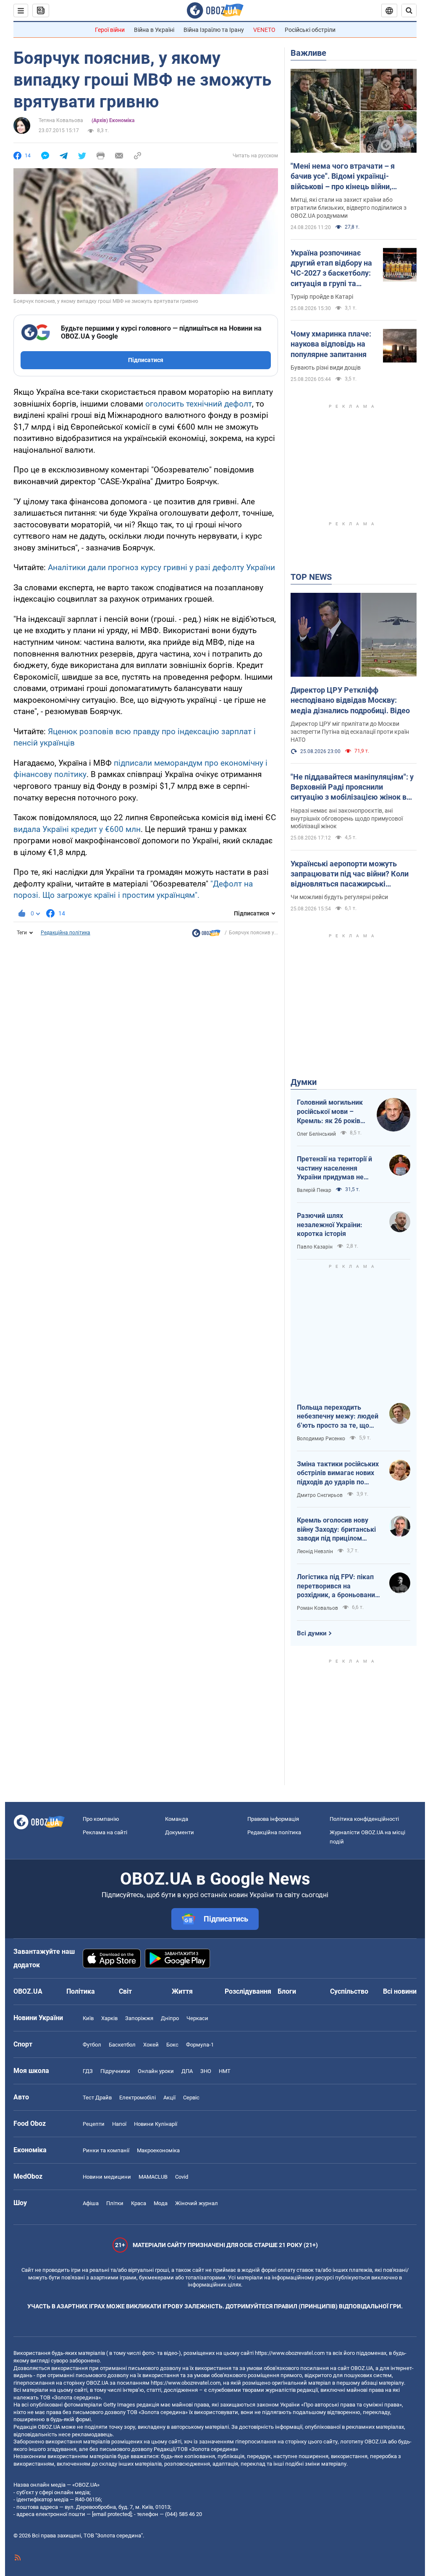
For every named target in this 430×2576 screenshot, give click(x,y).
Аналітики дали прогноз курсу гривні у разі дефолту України (161, 567)
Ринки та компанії (106, 2150)
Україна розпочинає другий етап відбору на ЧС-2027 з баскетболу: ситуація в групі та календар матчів (331, 269)
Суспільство (349, 1991)
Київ (88, 2018)
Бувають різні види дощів (326, 368)
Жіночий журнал (197, 2203)
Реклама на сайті (105, 1832)
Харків (109, 2018)
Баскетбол (122, 2045)
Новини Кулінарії (156, 2124)
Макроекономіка (158, 2150)
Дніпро (170, 2018)
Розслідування (248, 1991)
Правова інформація (273, 1819)
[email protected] (112, 2514)
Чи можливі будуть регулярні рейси (339, 897)
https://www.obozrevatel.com (290, 2353)
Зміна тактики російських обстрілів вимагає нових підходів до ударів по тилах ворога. (338, 1473)
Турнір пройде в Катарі (322, 297)
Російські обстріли (310, 30)
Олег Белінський (316, 1134)
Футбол (92, 2045)
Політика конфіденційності (364, 1819)
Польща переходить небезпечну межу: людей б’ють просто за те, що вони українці (338, 1417)
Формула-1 (200, 2045)
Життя (182, 1991)
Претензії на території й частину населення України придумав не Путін (334, 1168)
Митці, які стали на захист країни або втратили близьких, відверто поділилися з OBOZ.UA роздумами (349, 208)
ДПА (187, 2071)
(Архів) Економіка (113, 120)
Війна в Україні (154, 30)
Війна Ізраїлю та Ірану (214, 30)
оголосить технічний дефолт (199, 404)
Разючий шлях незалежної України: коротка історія (330, 1225)
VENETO (264, 30)
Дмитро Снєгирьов (320, 1495)
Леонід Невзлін (315, 1551)
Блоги (287, 1991)
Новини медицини (107, 2177)
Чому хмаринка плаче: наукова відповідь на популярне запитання (331, 344)
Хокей (151, 2045)
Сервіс (191, 2098)
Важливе (308, 53)
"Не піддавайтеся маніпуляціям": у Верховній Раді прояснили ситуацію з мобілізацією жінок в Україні (352, 787)
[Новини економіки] (206, 935)
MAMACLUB (153, 2177)
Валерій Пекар (314, 1190)
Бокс (172, 2045)
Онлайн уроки (156, 2071)
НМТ (225, 2071)
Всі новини (400, 1991)
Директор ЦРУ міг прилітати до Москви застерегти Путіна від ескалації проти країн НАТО (350, 732)
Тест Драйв (97, 2098)
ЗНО (206, 2071)
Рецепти (94, 2124)
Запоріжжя (139, 2018)
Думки (304, 1082)
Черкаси (197, 2018)
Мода (161, 2203)
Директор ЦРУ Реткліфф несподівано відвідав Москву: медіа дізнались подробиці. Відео (350, 700)
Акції (169, 2098)
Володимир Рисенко (321, 1439)
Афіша (91, 2203)
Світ (125, 1991)
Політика (81, 1991)
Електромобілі (138, 2098)
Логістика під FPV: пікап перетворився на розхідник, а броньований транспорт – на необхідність (338, 1586)
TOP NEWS (311, 577)
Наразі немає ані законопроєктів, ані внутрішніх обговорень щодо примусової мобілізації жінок (347, 819)
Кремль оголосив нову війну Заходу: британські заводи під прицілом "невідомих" (336, 1530)
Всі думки (312, 1633)
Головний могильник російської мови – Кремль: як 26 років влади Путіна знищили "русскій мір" (333, 1112)
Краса (139, 2203)
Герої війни (110, 30)
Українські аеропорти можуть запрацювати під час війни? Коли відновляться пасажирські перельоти (350, 874)
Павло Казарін (315, 1247)
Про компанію (101, 1819)
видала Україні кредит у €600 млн (77, 829)
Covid (182, 2177)
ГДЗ (88, 2071)
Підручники (115, 2071)
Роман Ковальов (317, 1608)
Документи (180, 1832)
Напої (119, 2124)
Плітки (115, 2203)
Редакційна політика (66, 933)
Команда (177, 1819)
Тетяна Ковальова (61, 120)
